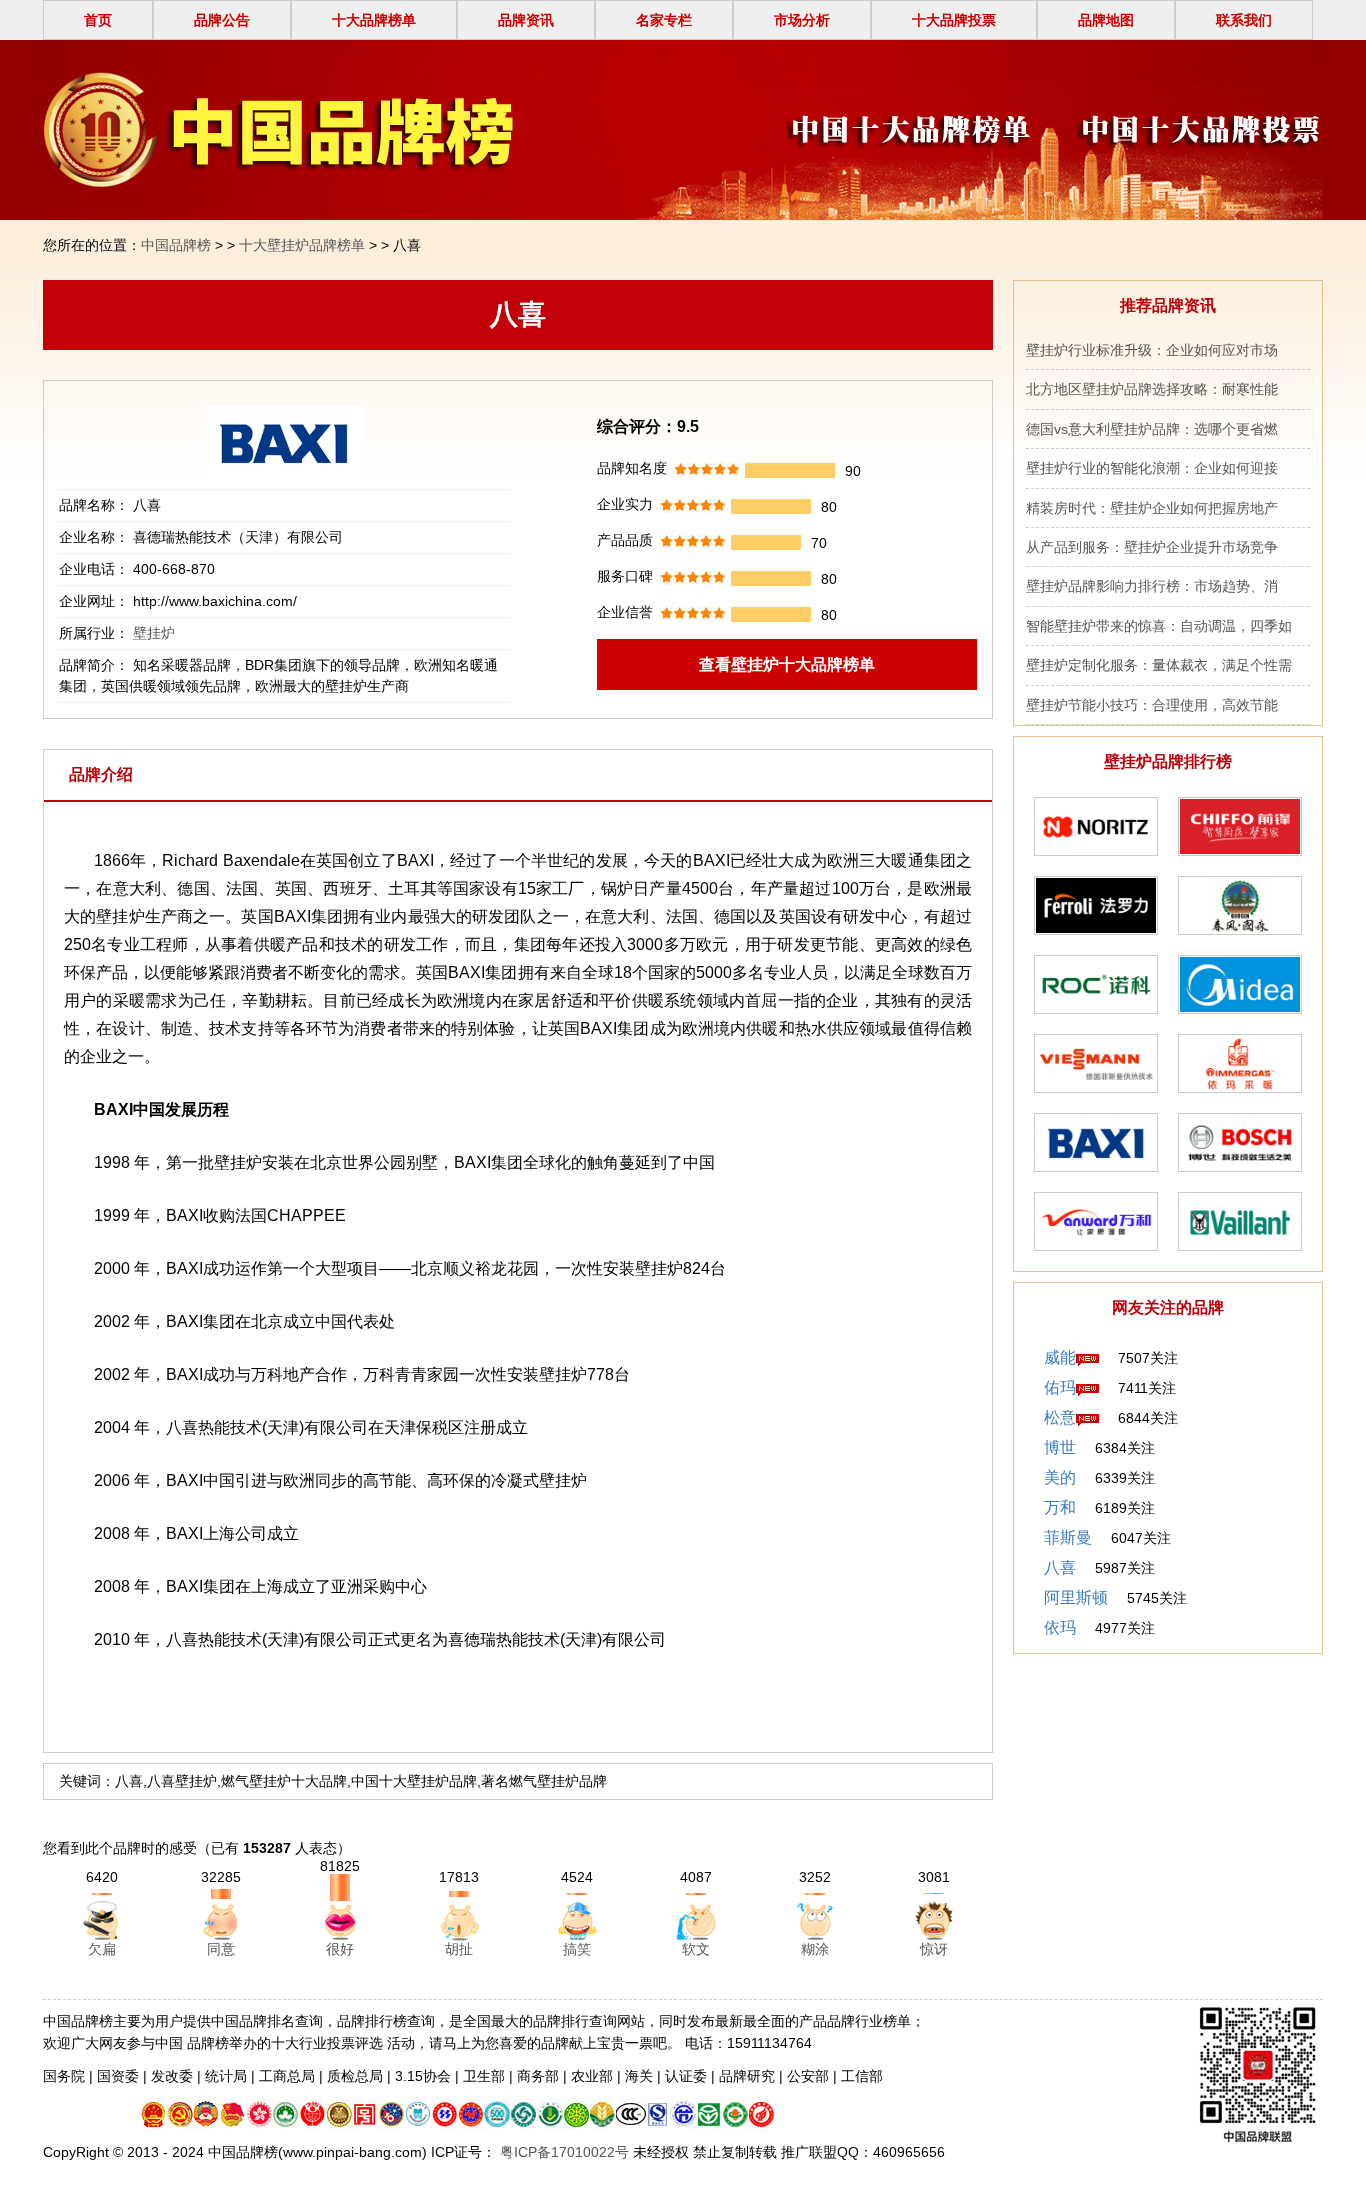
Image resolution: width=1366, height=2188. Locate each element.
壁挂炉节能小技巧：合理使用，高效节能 (1152, 705)
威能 (1060, 1357)
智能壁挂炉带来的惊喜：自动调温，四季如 (1159, 626)
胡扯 (459, 1949)
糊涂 (815, 1949)
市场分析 (802, 20)
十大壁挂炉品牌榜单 (302, 245)
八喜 (1060, 1567)
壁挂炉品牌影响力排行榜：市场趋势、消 (1152, 586)
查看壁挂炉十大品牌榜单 (787, 664)
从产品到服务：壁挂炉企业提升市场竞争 (1152, 547)
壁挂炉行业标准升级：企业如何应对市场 (1152, 350)
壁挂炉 (154, 633)
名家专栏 (664, 20)
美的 (1060, 1477)
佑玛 (1060, 1387)
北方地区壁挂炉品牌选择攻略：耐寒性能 (1152, 389)
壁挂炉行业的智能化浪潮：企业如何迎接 (1152, 468)
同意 (221, 1949)
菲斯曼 (1068, 1537)
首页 (98, 20)
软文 (696, 1949)
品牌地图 (1106, 20)
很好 (340, 1949)
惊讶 (934, 1949)
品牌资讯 (526, 20)
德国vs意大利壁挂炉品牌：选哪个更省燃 (1152, 429)
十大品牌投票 (954, 20)
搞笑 (577, 1949)
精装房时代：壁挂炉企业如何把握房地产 (1152, 508)
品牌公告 (222, 20)
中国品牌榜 (176, 245)
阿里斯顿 (1076, 1597)
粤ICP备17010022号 (562, 2152)
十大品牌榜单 (374, 20)
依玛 (1060, 1627)
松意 (1060, 1417)
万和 (1060, 1507)
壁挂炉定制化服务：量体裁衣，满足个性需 (1159, 665)
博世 (1060, 1447)
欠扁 (102, 1949)
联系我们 (1244, 20)
